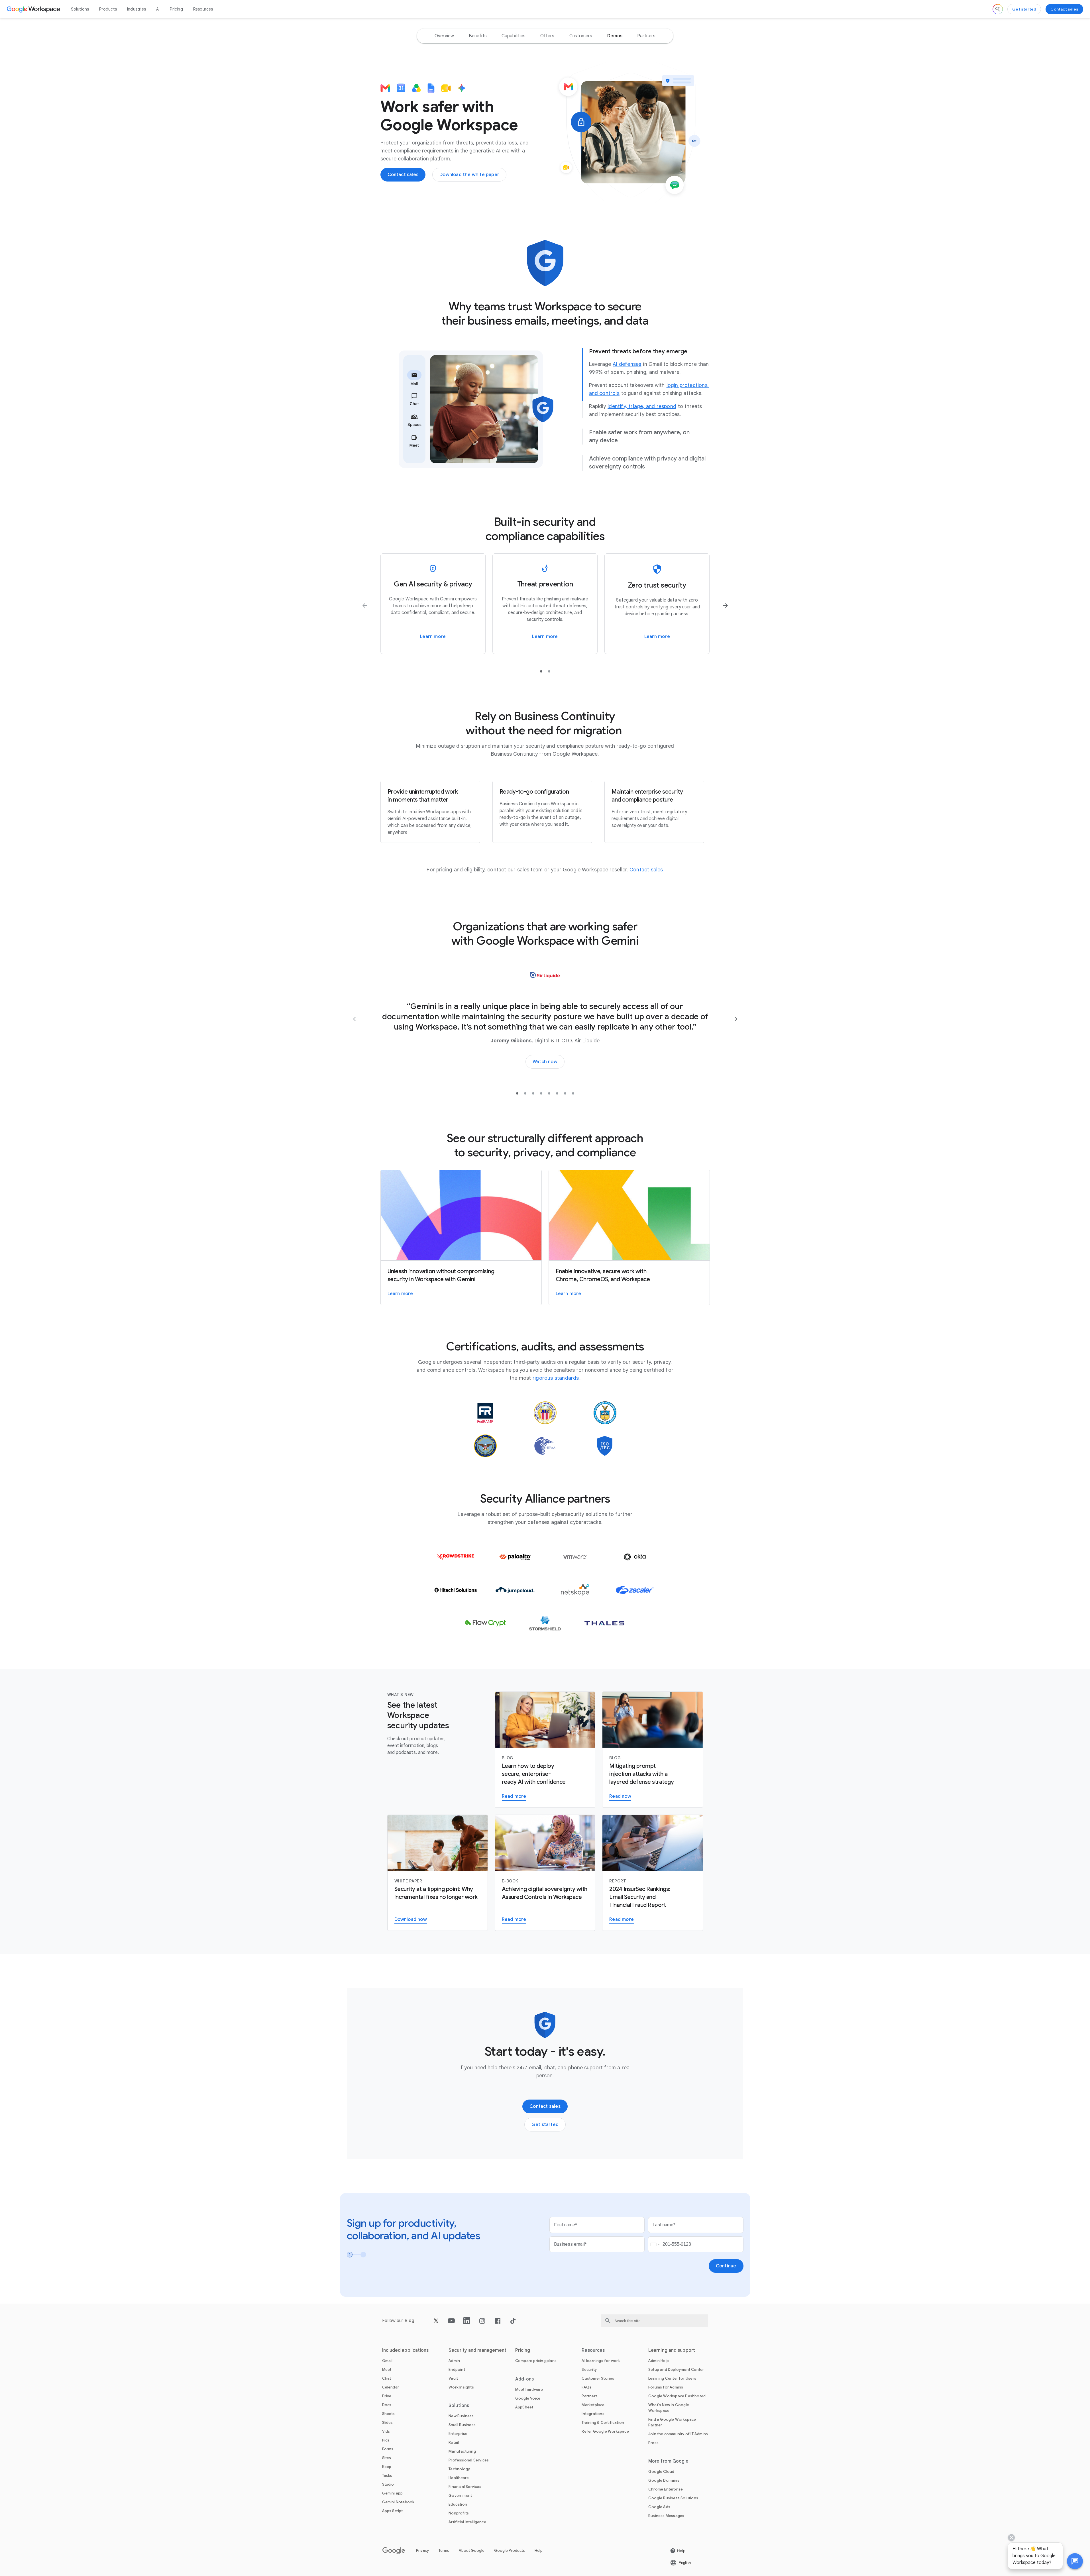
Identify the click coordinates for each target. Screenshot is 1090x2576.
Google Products (510, 2550)
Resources (203, 9)
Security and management (477, 2350)
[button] (1075, 2561)
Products (108, 9)
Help (539, 2550)
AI (158, 9)
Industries (136, 9)
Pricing (176, 9)
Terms (444, 2550)
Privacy (422, 2550)
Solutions (80, 9)
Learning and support (672, 2350)
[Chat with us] (1075, 2561)
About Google (472, 2550)
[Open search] (998, 9)
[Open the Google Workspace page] (34, 9)
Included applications (406, 2350)
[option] (444, 36)
